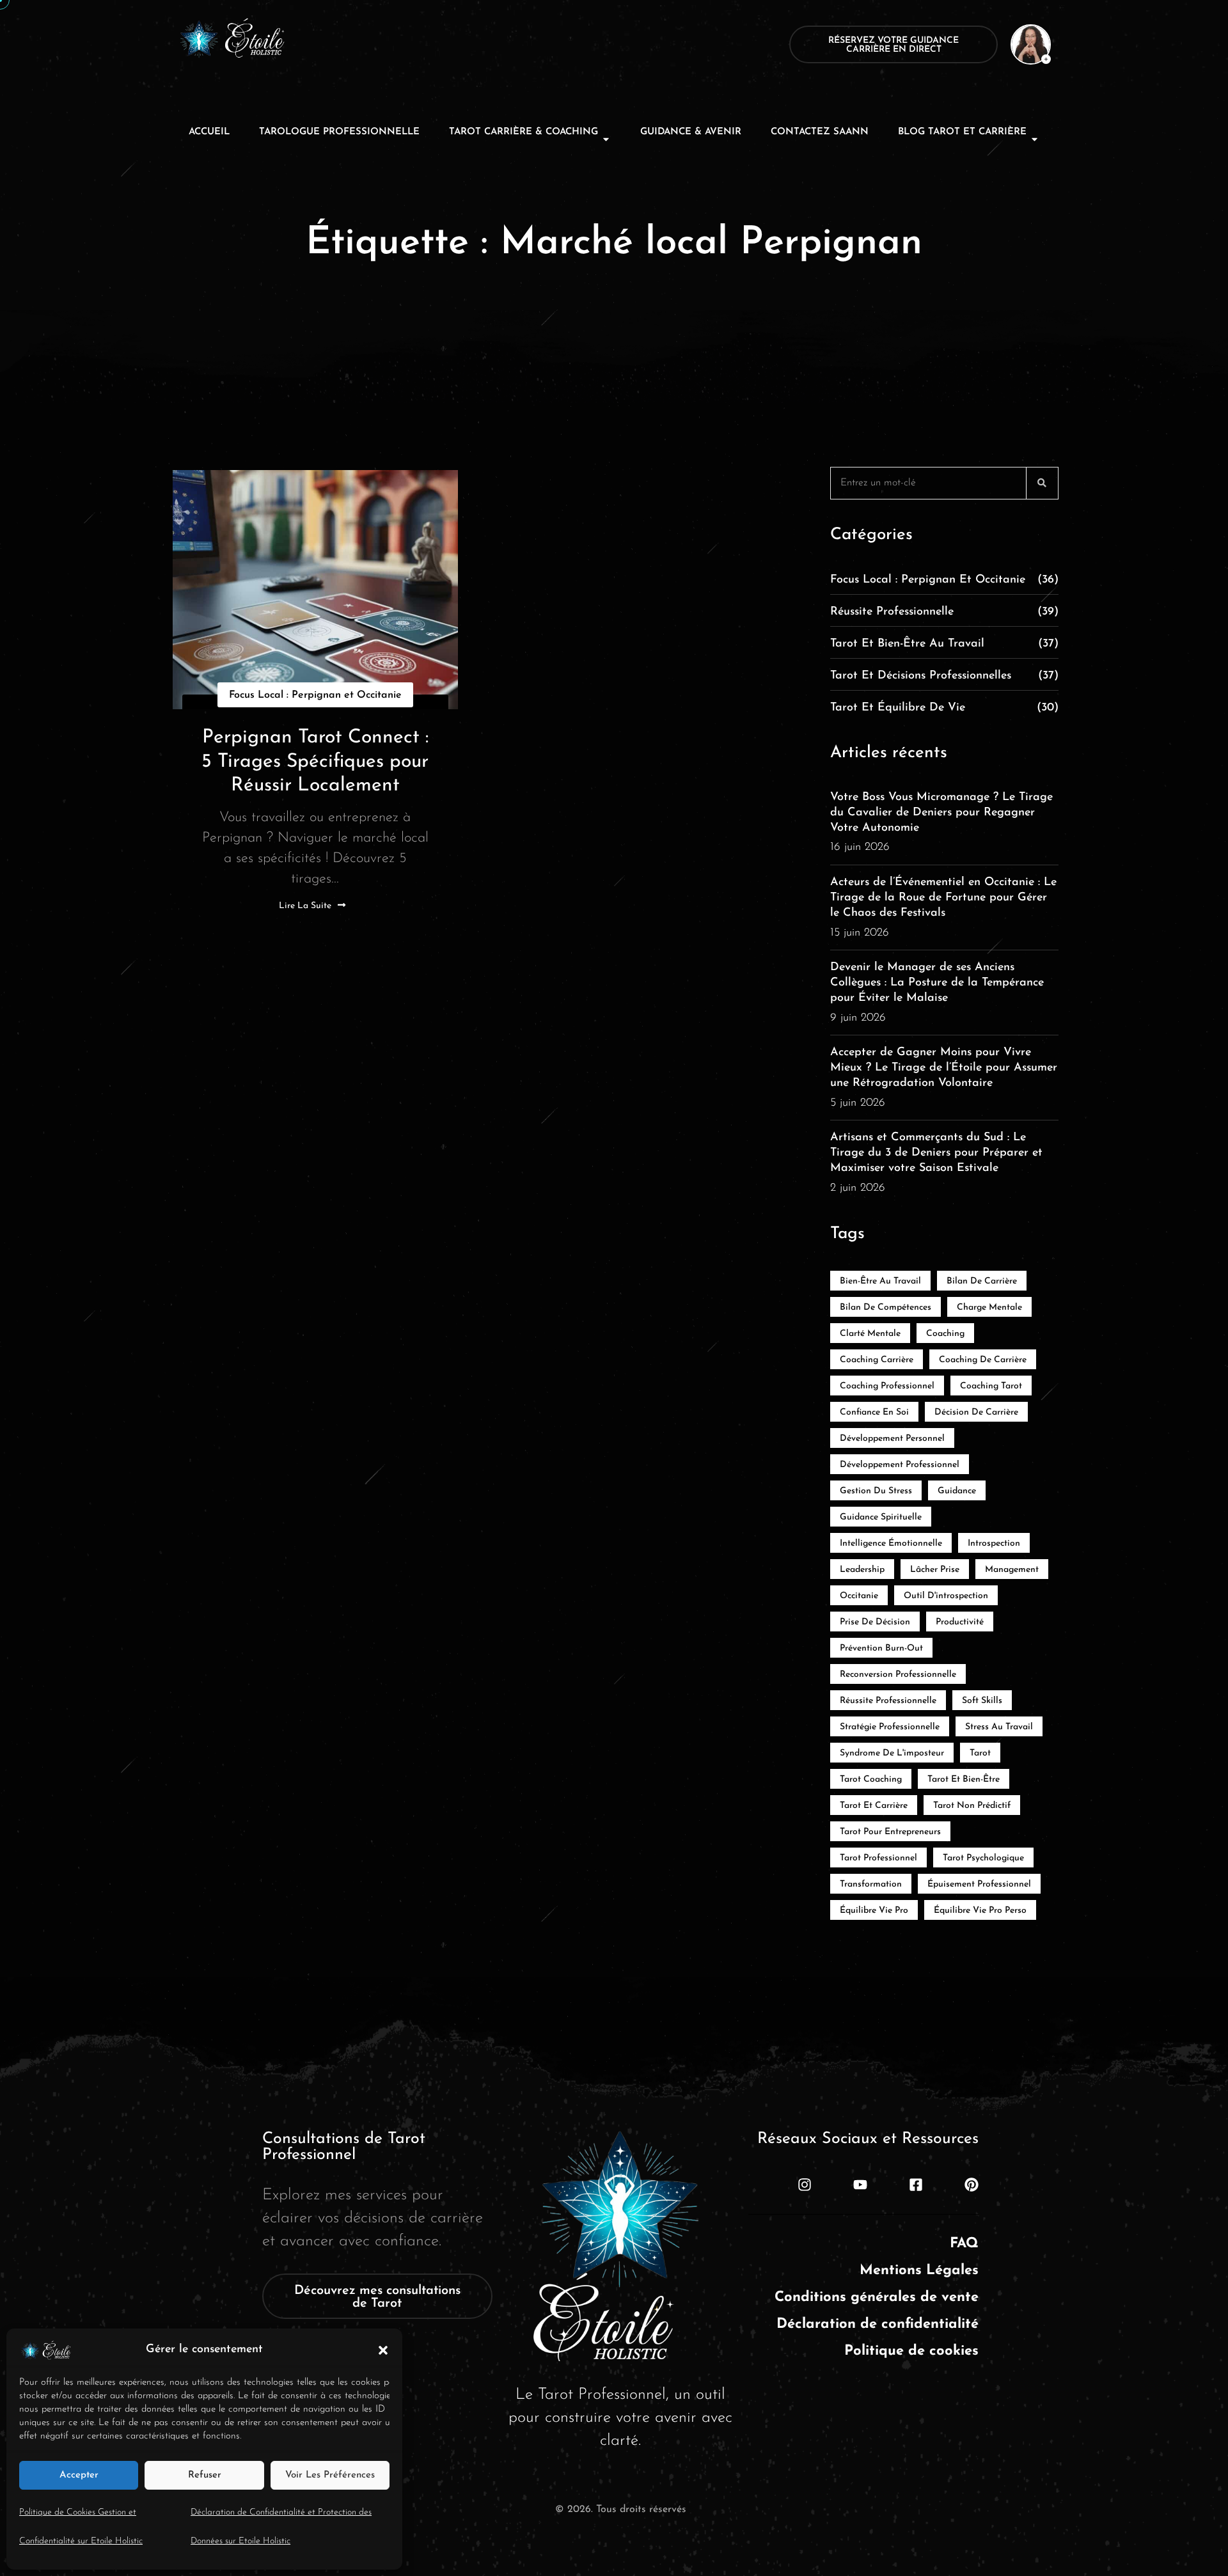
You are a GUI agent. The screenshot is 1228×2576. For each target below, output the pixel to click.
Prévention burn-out (881, 1648)
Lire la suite (305, 906)
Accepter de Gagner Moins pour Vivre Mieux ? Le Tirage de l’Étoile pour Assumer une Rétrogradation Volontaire (944, 1068)
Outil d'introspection (946, 1596)
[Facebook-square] (916, 2185)
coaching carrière (877, 1360)
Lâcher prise (935, 1570)
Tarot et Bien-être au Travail (944, 644)
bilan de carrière (982, 1281)
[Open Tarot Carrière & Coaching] (606, 139)
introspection (994, 1543)
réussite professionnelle (888, 1701)
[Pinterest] (972, 2185)
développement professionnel (900, 1465)
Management (1012, 1570)
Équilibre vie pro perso (980, 1911)
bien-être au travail (880, 1281)
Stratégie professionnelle (890, 1727)
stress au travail (999, 1727)
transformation (871, 1884)
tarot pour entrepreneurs (890, 1832)
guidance (957, 1491)
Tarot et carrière (874, 1806)
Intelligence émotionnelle (891, 1543)
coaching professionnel (887, 1386)
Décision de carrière (976, 1412)
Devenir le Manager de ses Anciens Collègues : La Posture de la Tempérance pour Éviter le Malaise (937, 983)
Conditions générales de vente (877, 2297)
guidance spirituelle (881, 1517)
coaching (945, 1334)
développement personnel (892, 1439)
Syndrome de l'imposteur (892, 1753)
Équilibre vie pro (874, 1911)
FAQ (964, 2244)
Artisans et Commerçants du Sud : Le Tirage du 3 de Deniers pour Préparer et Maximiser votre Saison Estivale (936, 1153)
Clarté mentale (870, 1334)
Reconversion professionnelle (898, 1675)
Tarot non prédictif (972, 1806)
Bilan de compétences (886, 1308)
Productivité (960, 1622)
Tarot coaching (871, 1779)
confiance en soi (874, 1412)
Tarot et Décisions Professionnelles (944, 676)
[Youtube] (860, 2185)
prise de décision (875, 1622)
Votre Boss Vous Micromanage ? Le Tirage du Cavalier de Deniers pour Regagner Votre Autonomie (941, 813)
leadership (862, 1570)
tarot (980, 1753)
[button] (383, 2350)
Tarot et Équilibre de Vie (944, 708)
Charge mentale (989, 1308)
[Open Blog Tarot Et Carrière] (1035, 139)
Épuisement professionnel (979, 1884)
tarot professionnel (878, 1858)
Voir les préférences (330, 2475)
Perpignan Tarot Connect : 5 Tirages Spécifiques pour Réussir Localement (315, 762)
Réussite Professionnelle (944, 612)
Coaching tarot (991, 1386)
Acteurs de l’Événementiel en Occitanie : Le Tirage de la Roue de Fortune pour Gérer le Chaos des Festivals (943, 898)
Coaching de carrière (983, 1360)
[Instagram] (805, 2185)
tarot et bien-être (964, 1779)
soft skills (982, 1701)
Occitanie (859, 1596)
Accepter (79, 2475)
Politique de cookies (911, 2351)
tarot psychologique (983, 1858)
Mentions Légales (919, 2271)
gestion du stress (876, 1491)
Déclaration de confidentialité (878, 2324)
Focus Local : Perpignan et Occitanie (315, 695)
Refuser (205, 2475)
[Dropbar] (1023, 44)
